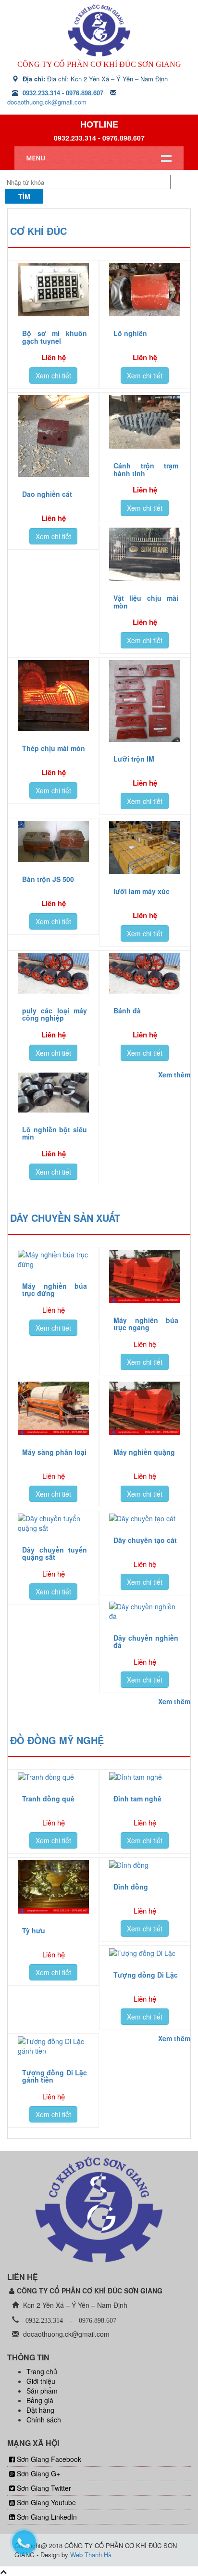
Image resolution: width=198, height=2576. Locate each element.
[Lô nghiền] (145, 290)
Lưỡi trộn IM (134, 759)
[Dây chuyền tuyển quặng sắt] (53, 1523)
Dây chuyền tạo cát (145, 1540)
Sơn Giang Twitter (44, 2488)
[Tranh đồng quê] (53, 1777)
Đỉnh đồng (131, 1887)
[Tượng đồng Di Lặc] (145, 1953)
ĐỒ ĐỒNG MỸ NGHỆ (57, 1740)
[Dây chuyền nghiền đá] (145, 1611)
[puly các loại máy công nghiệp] (53, 973)
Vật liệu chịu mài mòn (146, 602)
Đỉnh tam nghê (137, 1799)
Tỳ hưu (34, 1930)
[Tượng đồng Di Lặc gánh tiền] (53, 2046)
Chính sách (44, 2420)
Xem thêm (174, 1074)
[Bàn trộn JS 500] (53, 841)
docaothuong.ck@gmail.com (47, 102)
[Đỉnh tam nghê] (145, 1777)
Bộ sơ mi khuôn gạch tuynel (55, 337)
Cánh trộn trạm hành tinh (146, 469)
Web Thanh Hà (91, 2555)
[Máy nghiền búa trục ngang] (145, 1276)
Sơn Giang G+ (38, 2473)
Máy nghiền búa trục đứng (55, 1289)
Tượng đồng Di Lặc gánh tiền (55, 2076)
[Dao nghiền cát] (53, 436)
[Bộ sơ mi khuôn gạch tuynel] (53, 290)
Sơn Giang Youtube (46, 2502)
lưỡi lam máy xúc (142, 891)
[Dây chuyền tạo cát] (145, 1518)
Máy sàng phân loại (54, 1452)
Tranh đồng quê (48, 1799)
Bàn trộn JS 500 (48, 879)
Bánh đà (127, 1010)
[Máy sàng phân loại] (53, 1408)
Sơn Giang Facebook (49, 2459)
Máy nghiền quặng (144, 1452)
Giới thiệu (41, 2381)
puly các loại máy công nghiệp (55, 1014)
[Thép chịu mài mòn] (53, 696)
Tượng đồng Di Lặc (146, 1975)
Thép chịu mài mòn (54, 748)
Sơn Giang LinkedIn (47, 2517)
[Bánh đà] (145, 973)
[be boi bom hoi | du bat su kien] (99, 30)
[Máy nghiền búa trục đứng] (53, 1259)
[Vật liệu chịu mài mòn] (145, 554)
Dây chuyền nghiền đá (146, 1641)
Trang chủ (42, 2371)
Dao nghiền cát (47, 494)
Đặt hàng (40, 2410)
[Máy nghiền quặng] (145, 1408)
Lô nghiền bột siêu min (55, 1133)
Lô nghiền (130, 333)
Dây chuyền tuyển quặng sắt (55, 1553)
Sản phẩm (42, 2391)
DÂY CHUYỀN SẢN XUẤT (65, 1218)
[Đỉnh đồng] (145, 1865)
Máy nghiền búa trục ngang (146, 1324)
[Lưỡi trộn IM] (145, 701)
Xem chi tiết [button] (53, 375)
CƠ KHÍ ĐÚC (38, 231)
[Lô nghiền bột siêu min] (53, 1093)
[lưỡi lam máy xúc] (145, 848)
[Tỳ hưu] (53, 1887)
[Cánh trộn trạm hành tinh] (145, 422)
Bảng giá (40, 2400)
